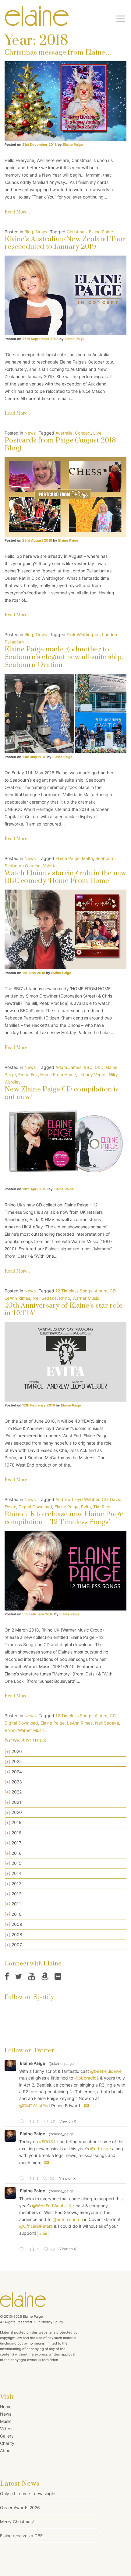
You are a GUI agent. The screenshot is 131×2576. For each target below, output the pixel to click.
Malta (87, 858)
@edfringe (101, 2149)
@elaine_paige (61, 2064)
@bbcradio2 (87, 2078)
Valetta (50, 866)
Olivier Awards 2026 (20, 2508)
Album (101, 1291)
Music (6, 2421)
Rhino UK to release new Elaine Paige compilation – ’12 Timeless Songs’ (64, 1518)
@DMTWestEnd (35, 2106)
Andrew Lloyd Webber (77, 1499)
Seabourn (105, 858)
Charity (7, 2443)
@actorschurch (68, 2219)
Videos (7, 2429)
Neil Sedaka (45, 1298)
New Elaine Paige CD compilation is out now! (62, 1093)
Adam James (68, 1067)
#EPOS (46, 2142)
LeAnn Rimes (17, 1298)
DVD (99, 1067)
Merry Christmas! (17, 2522)
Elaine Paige (72, 145)
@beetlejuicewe (106, 2071)
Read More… (18, 212)
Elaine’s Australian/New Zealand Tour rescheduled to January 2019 (65, 243)
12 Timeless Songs (74, 1291)
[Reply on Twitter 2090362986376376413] (23, 2122)
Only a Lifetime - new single (28, 2494)
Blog (29, 232)
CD (113, 1291)
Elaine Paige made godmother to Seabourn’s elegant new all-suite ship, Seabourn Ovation (64, 657)
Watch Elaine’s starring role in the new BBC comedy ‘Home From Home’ (65, 877)
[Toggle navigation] (121, 19)
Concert (83, 433)
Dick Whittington (83, 634)
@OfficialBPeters (36, 2226)
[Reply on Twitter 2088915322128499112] (23, 2179)
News (41, 232)
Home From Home (58, 1075)
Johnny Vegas (92, 1075)
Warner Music (86, 1298)
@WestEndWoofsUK (52, 2206)
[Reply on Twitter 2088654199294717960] (23, 2250)
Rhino (65, 1298)
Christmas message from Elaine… (58, 53)
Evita (86, 1507)
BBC (88, 1067)
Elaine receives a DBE (21, 2536)
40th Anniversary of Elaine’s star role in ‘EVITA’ (64, 1309)
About (6, 2451)
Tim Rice (102, 1507)
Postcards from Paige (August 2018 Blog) (60, 444)
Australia (64, 433)
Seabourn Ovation (23, 866)
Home (6, 2407)
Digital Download (35, 1507)
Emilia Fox (28, 1075)
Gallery (7, 2436)
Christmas (77, 232)
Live (97, 433)
